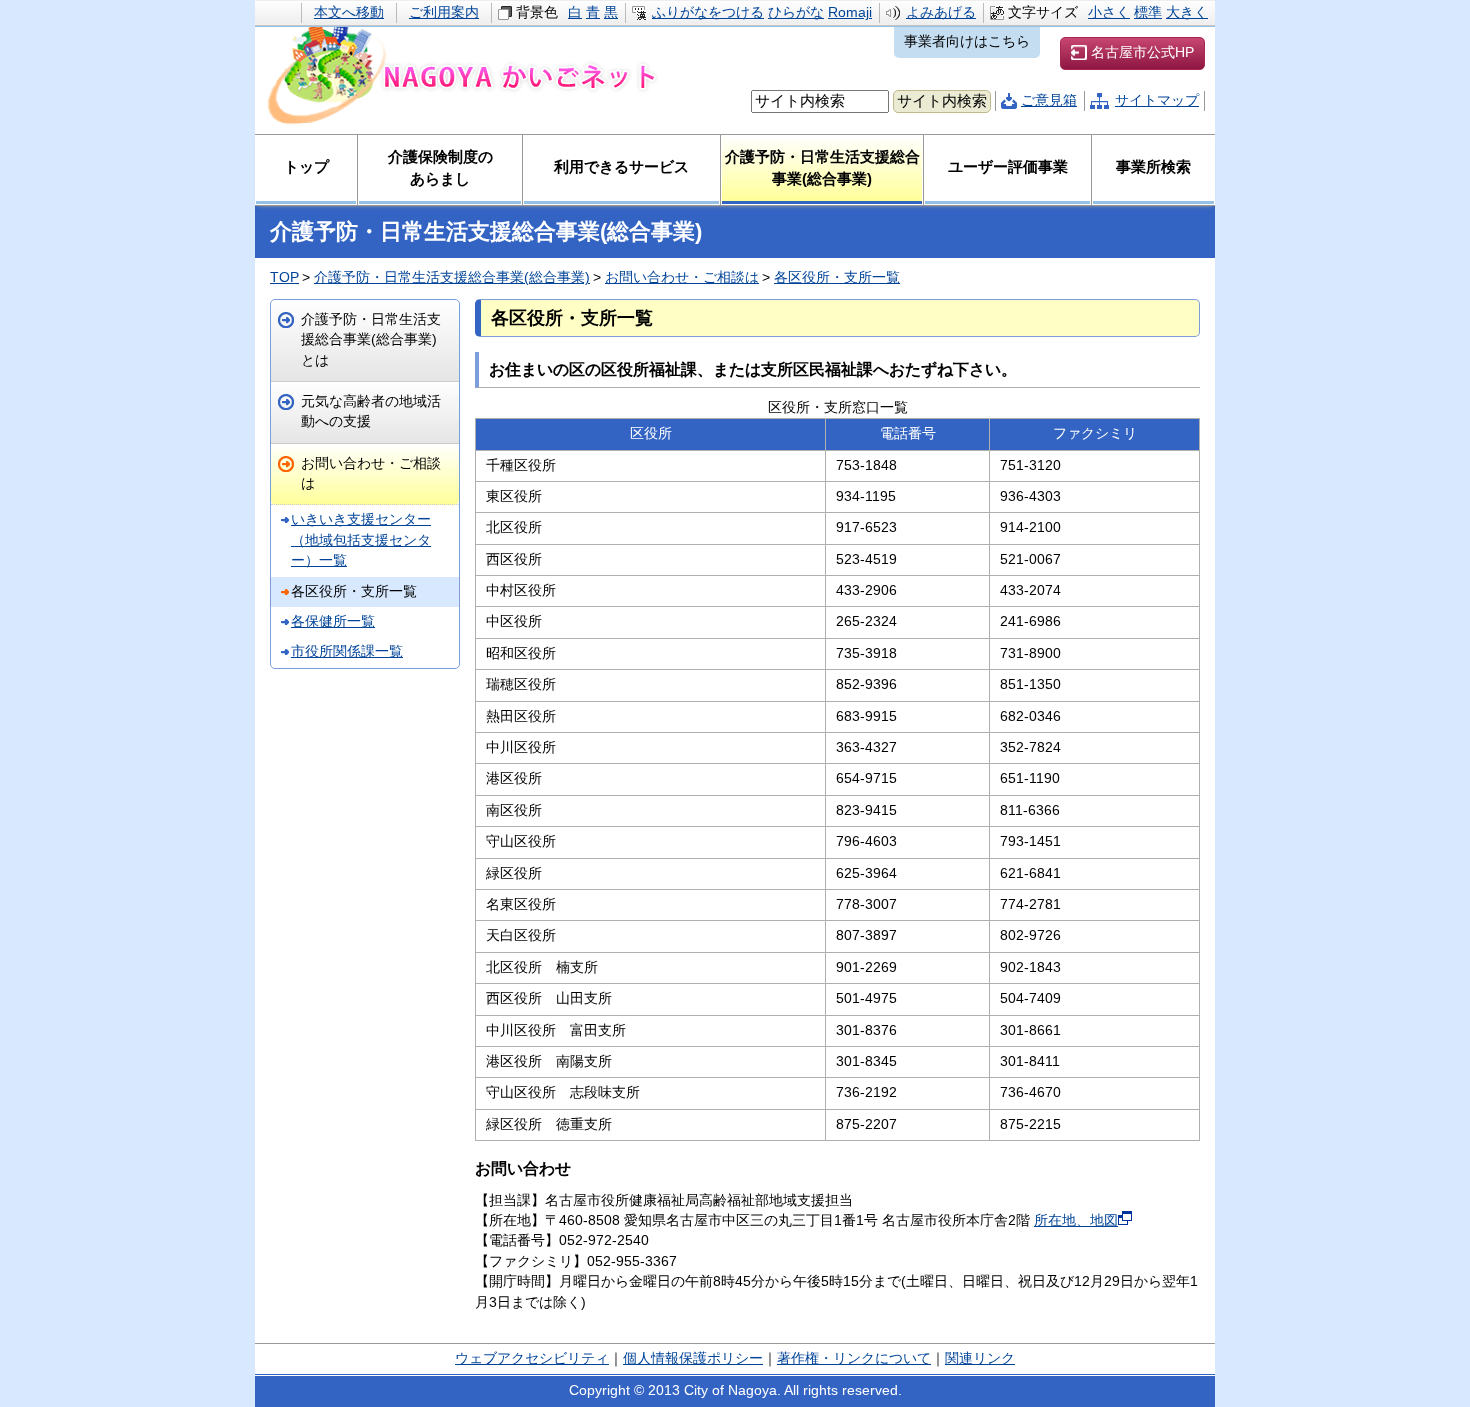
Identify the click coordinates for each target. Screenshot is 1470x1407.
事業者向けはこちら (967, 41)
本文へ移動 (349, 12)
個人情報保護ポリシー (693, 1358)
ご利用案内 (444, 12)
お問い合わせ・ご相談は (682, 277)
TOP (284, 277)
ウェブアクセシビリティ (532, 1358)
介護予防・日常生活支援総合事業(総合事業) (452, 277)
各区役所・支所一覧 (837, 277)
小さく (1109, 12)
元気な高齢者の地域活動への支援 (371, 411)
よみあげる (941, 12)
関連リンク (980, 1358)
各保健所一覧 (333, 621)
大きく (1187, 12)
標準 (1148, 12)
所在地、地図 (1076, 1220)
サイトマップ (1157, 100)
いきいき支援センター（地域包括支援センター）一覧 (361, 540)
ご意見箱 (1049, 100)
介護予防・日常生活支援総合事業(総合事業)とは (371, 340)
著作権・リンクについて (854, 1358)
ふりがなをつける (708, 12)
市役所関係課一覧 (347, 651)
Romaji (850, 12)
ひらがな (796, 12)
